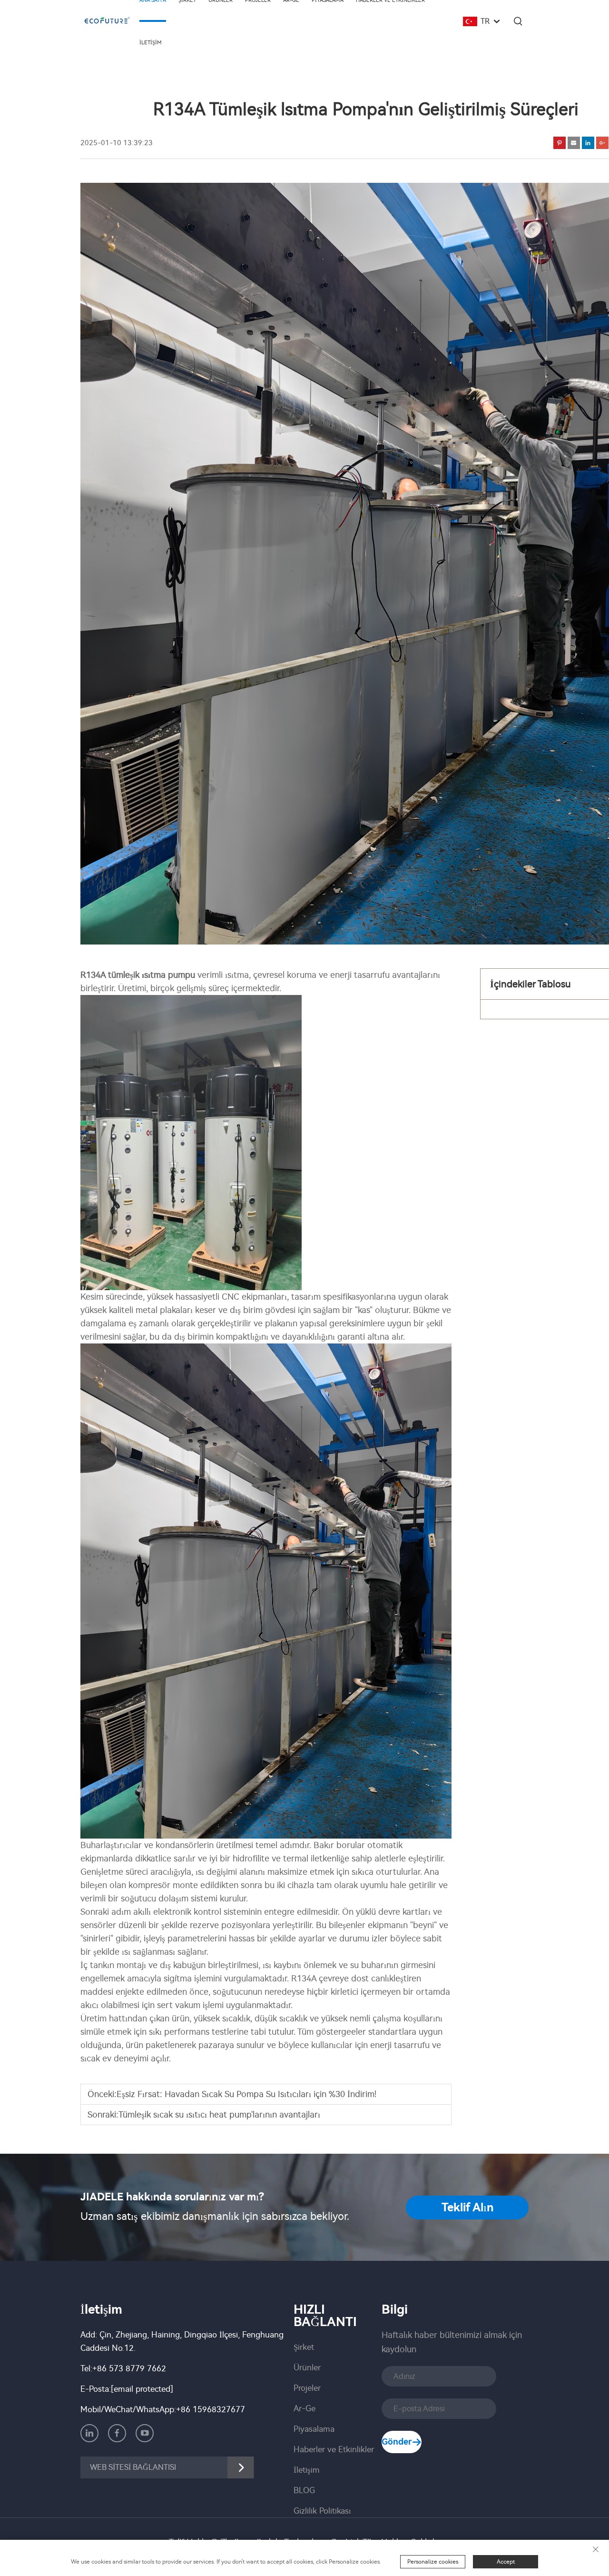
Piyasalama (314, 2429)
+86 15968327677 (211, 2409)
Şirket (304, 2347)
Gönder (397, 2442)
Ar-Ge (304, 2408)
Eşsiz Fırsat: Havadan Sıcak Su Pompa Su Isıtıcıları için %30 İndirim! (246, 2094)
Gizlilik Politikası (322, 2511)
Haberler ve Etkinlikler (334, 2449)
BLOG (304, 2490)
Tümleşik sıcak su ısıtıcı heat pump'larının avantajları (219, 2115)
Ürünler (307, 2367)
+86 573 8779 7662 (129, 2368)
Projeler (307, 2388)
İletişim (151, 43)
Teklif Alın (467, 2208)
